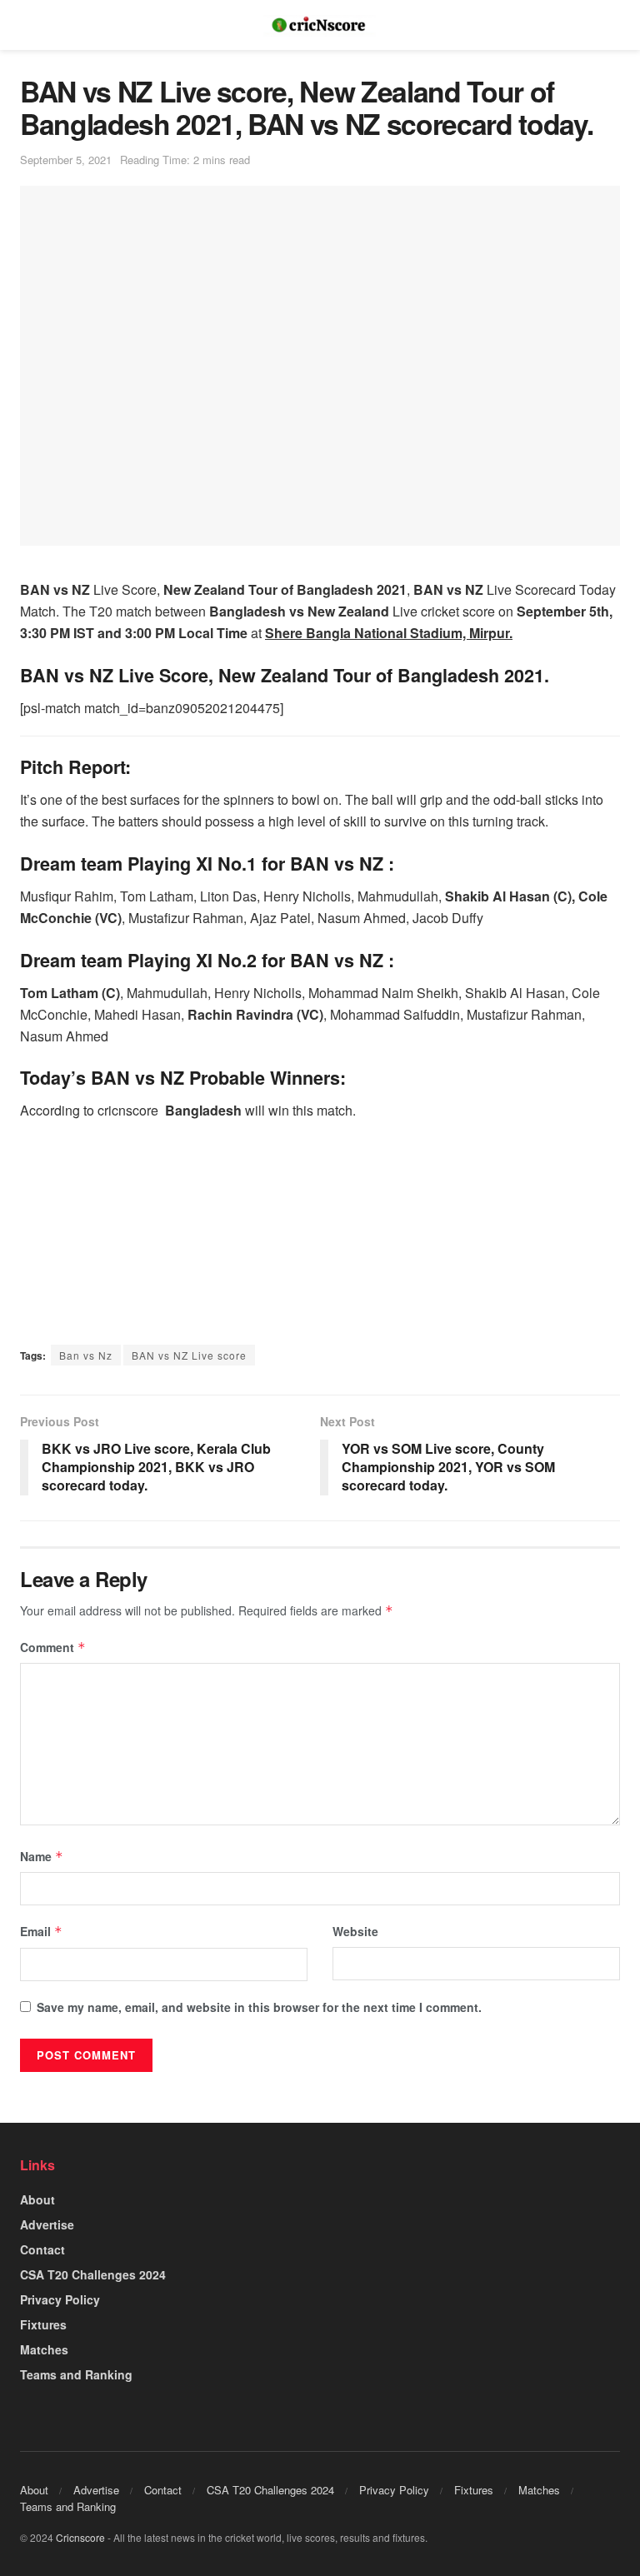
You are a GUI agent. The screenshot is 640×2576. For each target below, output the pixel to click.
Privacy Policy (60, 2299)
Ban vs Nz (86, 1355)
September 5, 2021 (66, 160)
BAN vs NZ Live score (189, 1355)
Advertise (47, 2224)
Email (41, 1931)
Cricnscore (80, 2537)
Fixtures (43, 2324)
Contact (42, 2249)
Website (355, 1931)
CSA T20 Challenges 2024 (93, 2274)
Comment (53, 1647)
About (37, 2199)
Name (42, 1856)
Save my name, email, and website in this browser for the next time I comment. (259, 2007)
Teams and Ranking (76, 2374)
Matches (44, 2349)
